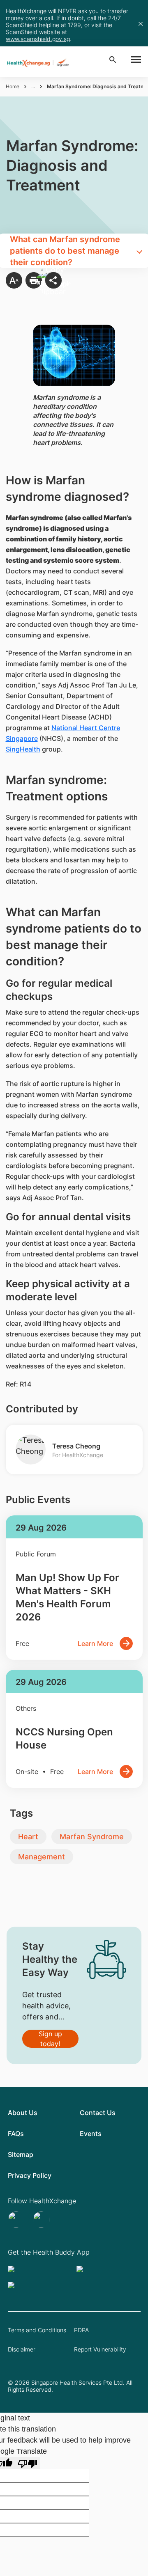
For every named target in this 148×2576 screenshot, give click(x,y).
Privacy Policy (30, 2175)
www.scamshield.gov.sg (38, 39)
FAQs (16, 2134)
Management (42, 1857)
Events (91, 2134)
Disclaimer (22, 2349)
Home (13, 86)
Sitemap (21, 2154)
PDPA (81, 2330)
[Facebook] (42, 2220)
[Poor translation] (28, 2463)
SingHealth (23, 749)
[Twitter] (17, 2220)
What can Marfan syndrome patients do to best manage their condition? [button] (65, 251)
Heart (28, 1837)
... (33, 86)
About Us (23, 2113)
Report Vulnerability (100, 2349)
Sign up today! (50, 2039)
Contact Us (98, 2113)
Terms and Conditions (37, 2330)
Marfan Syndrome (92, 1837)
